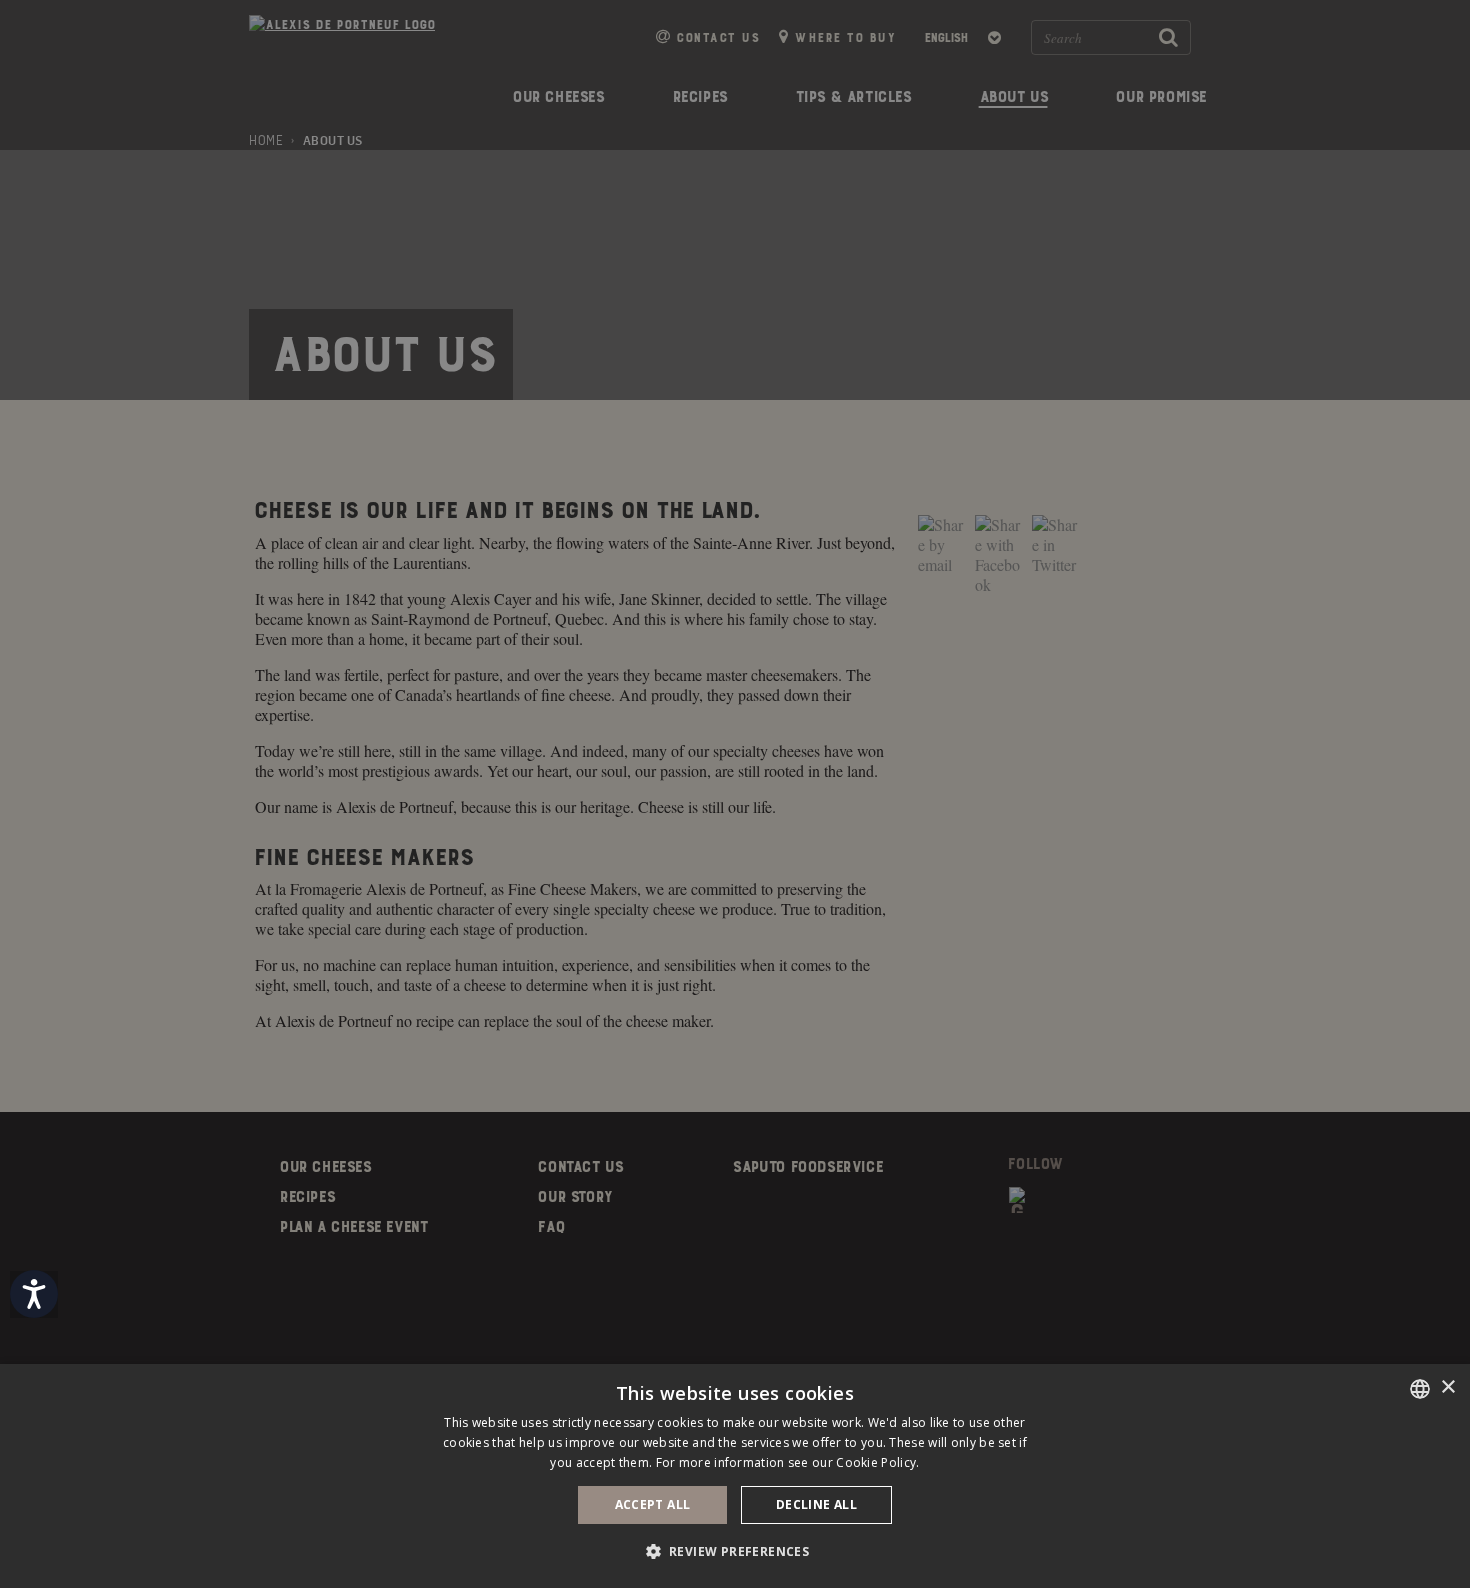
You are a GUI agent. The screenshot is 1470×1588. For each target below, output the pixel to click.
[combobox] (1420, 1389)
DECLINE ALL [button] (816, 1504)
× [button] (1447, 1387)
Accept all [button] (653, 1504)
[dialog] (735, 1476)
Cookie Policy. (877, 1462)
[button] (735, 1551)
